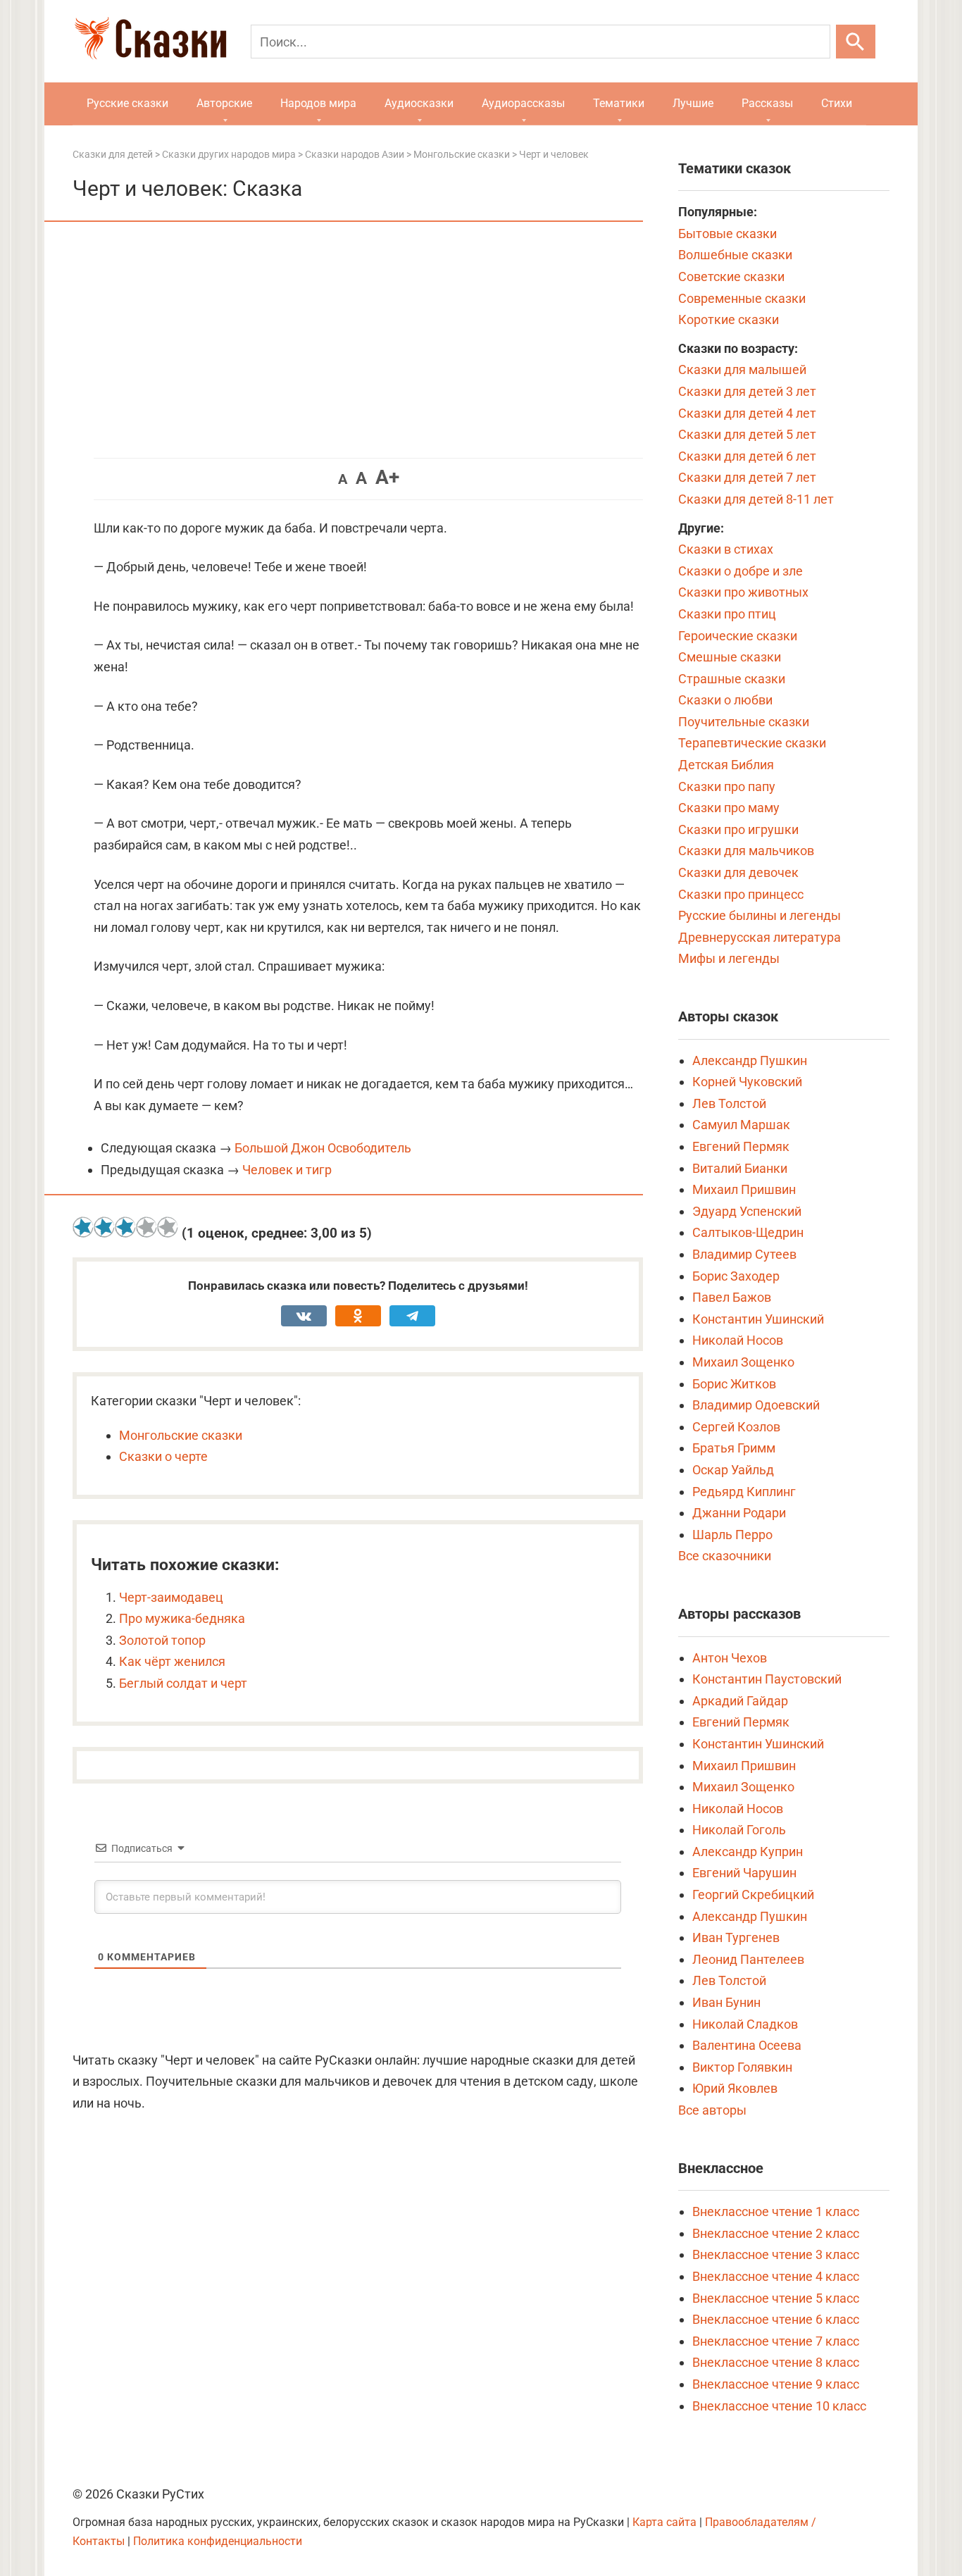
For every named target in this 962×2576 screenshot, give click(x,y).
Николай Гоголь (739, 1830)
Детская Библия (726, 765)
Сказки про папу (727, 786)
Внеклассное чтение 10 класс (779, 2406)
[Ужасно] (83, 1227)
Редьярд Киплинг (744, 1492)
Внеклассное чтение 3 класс (776, 2254)
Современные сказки (742, 298)
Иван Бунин (726, 2002)
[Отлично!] (168, 1227)
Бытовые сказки (727, 234)
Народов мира (318, 103)
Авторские (224, 103)
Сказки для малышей (742, 369)
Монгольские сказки (181, 1435)
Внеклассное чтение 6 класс (776, 2319)
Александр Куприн (748, 1852)
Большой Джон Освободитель (323, 1148)
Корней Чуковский (747, 1082)
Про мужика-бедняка (182, 1618)
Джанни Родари (739, 1513)
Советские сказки (731, 276)
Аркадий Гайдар (740, 1701)
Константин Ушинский (758, 1319)
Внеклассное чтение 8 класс (776, 2362)
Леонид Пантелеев (748, 1959)
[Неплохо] (125, 1227)
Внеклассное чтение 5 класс (776, 2298)
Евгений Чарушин (744, 1873)
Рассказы (767, 103)
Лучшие (693, 103)
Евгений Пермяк (741, 1146)
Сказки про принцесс (741, 894)
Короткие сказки (729, 319)
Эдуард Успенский (747, 1211)
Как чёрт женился (172, 1661)
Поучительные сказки (744, 722)
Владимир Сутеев (744, 1254)
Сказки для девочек (738, 872)
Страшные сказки (732, 679)
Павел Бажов (732, 1297)
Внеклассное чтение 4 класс (776, 2276)
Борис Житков (734, 1384)
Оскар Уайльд (733, 1470)
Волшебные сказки (735, 255)
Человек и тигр (287, 1170)
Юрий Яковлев (735, 2088)
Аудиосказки (419, 103)
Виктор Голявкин (742, 2067)
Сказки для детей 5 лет (747, 434)
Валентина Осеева (747, 2045)
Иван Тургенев (736, 1937)
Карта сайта (664, 2522)
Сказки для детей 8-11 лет (756, 499)
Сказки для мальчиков (746, 851)
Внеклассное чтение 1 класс (776, 2211)
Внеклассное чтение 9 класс (776, 2384)
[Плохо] (104, 1227)
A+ (387, 477)
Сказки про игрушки (738, 829)
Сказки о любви (725, 700)
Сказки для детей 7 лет (747, 477)
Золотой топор (162, 1640)
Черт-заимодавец (171, 1597)
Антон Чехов (730, 1658)
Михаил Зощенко (743, 1362)
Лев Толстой (729, 1103)
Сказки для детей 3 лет (747, 391)
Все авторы (712, 2110)
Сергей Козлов (736, 1427)
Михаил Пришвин (744, 1189)
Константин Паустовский (767, 1679)
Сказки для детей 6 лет (747, 456)
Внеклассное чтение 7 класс (776, 2341)
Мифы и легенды (729, 958)
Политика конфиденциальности (218, 2541)
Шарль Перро (732, 1535)
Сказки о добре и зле (741, 571)
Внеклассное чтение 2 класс (776, 2233)
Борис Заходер (736, 1276)
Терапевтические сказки (752, 743)
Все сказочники (725, 1556)
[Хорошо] (146, 1227)
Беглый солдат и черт (183, 1683)
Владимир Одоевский (756, 1405)
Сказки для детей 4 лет (747, 413)
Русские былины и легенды (760, 915)
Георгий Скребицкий (753, 1894)
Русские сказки (127, 103)
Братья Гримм (734, 1448)
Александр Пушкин (750, 1060)
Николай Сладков (745, 2024)
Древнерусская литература (760, 937)
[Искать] (856, 42)
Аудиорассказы (523, 103)
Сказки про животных (743, 592)
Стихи (837, 103)
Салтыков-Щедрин (748, 1232)
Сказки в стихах (726, 549)
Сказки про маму (729, 808)
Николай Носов (738, 1340)
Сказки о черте (163, 1456)
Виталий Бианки (740, 1168)
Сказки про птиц (727, 614)
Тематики (619, 103)
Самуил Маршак (741, 1125)
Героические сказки (738, 636)
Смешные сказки (730, 657)
